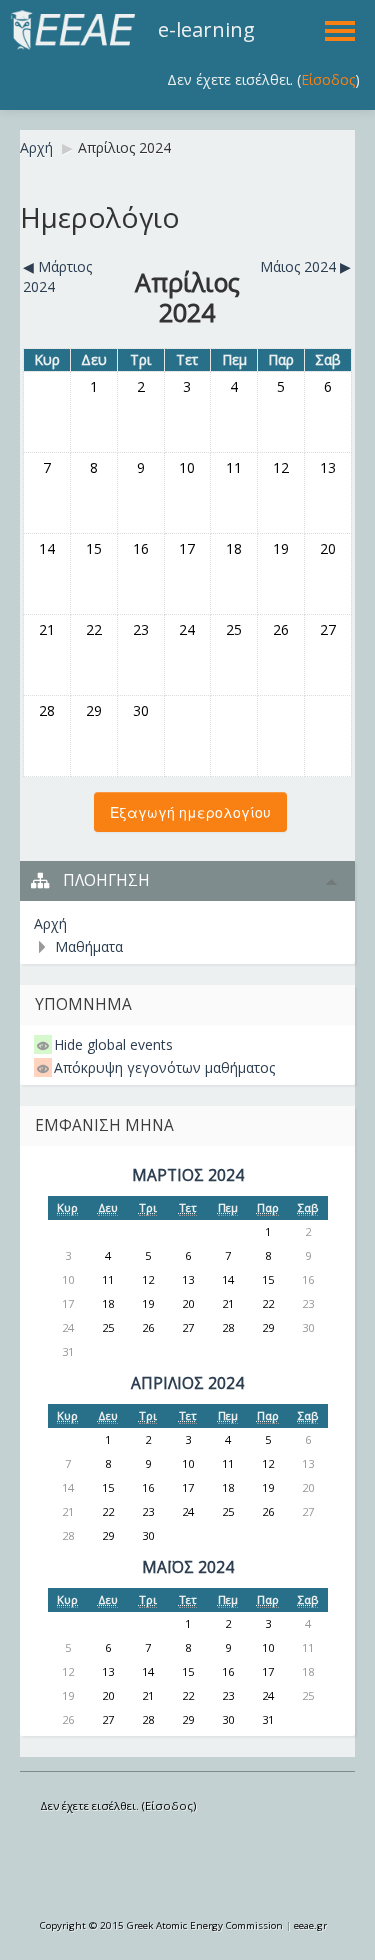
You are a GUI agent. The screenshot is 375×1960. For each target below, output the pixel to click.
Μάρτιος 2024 (188, 1175)
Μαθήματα (89, 946)
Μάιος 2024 (188, 1567)
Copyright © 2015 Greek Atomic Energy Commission (161, 1925)
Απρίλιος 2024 (124, 147)
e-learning (206, 29)
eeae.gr (310, 1925)
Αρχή (36, 147)
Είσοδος (328, 79)
